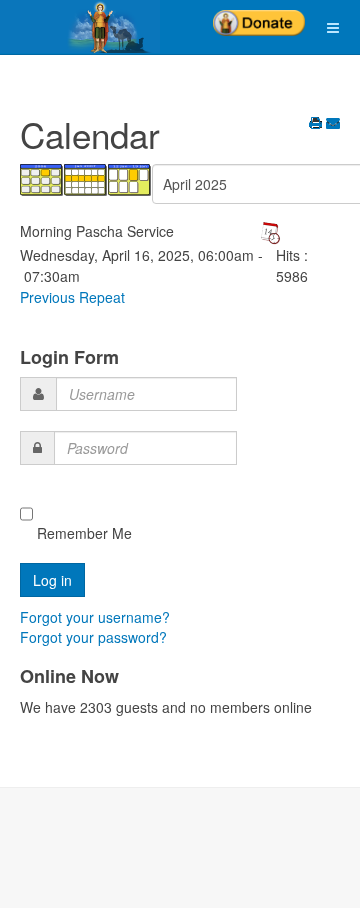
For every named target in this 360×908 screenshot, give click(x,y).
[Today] (130, 178)
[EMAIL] (333, 125)
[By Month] (42, 178)
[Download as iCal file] (270, 231)
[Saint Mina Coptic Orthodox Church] (80, 26)
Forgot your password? (93, 637)
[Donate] (259, 16)
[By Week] (86, 178)
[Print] (316, 125)
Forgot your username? (95, 617)
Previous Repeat (72, 297)
